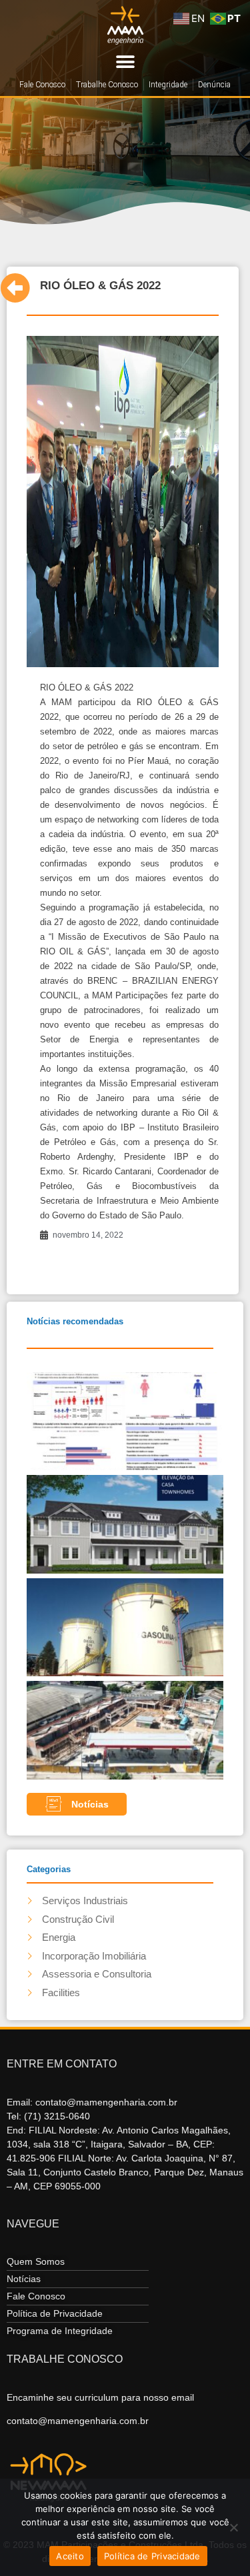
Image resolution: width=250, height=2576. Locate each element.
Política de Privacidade (152, 2556)
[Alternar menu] (125, 62)
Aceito (70, 2556)
